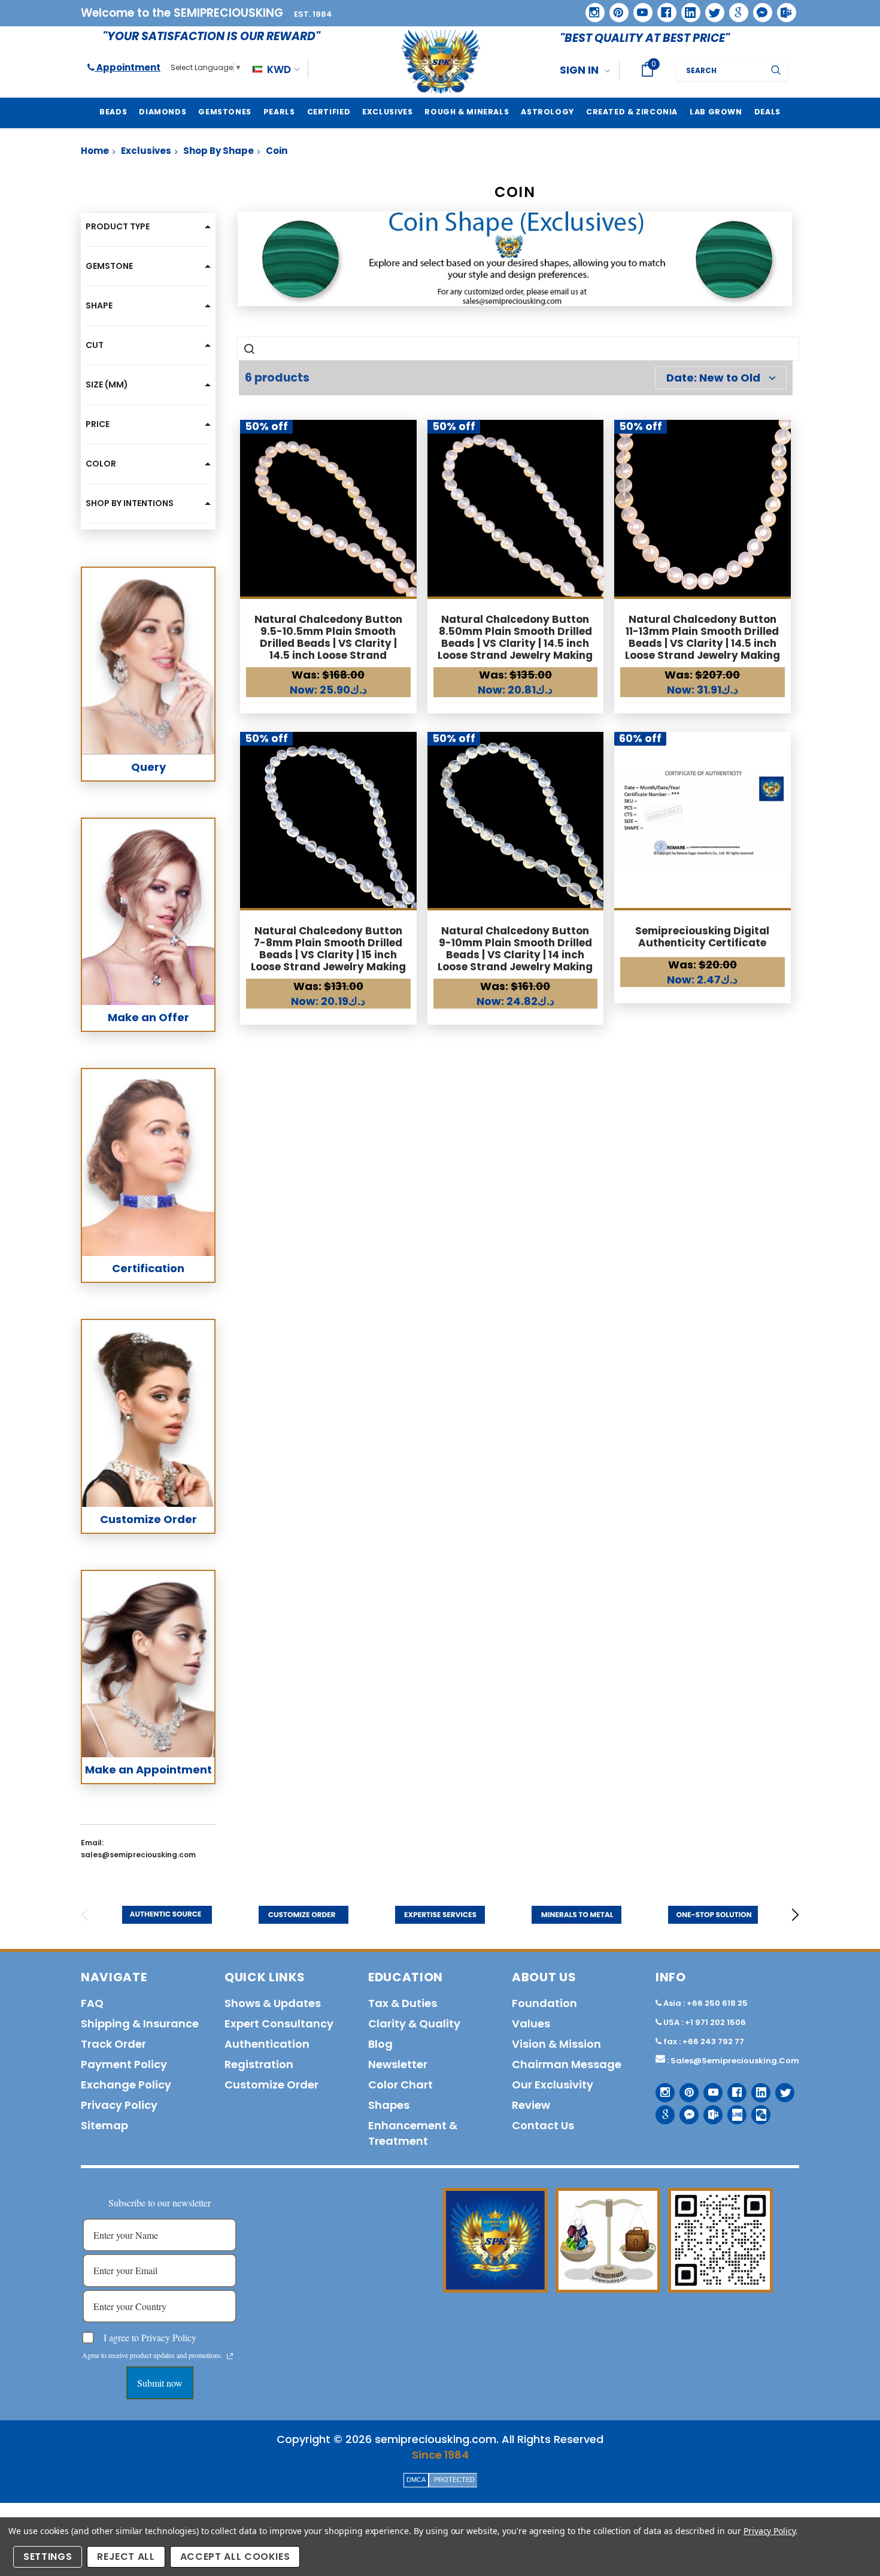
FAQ (92, 2003)
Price (98, 424)
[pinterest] (615, 8)
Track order (113, 2044)
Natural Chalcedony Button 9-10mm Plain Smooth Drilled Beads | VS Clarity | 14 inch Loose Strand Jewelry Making (515, 949)
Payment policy (124, 2064)
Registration (259, 2064)
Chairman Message (567, 2064)
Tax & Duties (403, 2003)
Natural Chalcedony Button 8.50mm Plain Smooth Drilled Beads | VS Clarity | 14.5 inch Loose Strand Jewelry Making (515, 637)
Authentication (267, 2044)
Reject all (126, 2557)
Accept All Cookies (235, 2557)
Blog (380, 2044)
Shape (99, 305)
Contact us (543, 2125)
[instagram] (591, 8)
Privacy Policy (770, 2531)
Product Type (118, 226)
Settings (48, 2557)
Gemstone (109, 266)
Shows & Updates (273, 2003)
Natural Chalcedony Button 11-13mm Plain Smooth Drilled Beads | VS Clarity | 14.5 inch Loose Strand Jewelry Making (703, 637)
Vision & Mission (556, 2044)
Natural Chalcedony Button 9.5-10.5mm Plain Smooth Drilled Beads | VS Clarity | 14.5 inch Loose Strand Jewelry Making (328, 643)
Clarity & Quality (414, 2023)
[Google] (735, 8)
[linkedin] (687, 8)
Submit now (160, 2383)
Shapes (389, 2105)
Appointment (128, 67)
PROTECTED (454, 2480)
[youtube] (639, 8)
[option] (167, 1915)
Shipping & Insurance (140, 2023)
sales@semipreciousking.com (735, 2061)
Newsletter (398, 2064)
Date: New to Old (713, 378)
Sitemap (104, 2125)
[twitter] (711, 9)
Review (531, 2105)
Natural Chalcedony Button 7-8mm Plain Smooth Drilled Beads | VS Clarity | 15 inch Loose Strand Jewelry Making (328, 949)
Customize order (271, 2085)
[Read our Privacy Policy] (230, 2356)
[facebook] (662, 8)
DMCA (416, 2480)
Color (101, 464)
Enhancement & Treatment (413, 2133)
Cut (95, 345)
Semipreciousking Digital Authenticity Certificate (702, 937)
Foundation (544, 2003)
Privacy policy (119, 2105)
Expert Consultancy (279, 2023)
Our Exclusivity (553, 2085)
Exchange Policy (126, 2085)
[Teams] (782, 8)
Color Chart (400, 2085)
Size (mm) (107, 385)
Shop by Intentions (130, 503)
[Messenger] (758, 8)
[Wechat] (756, 2110)
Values (531, 2023)
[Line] (732, 2110)
